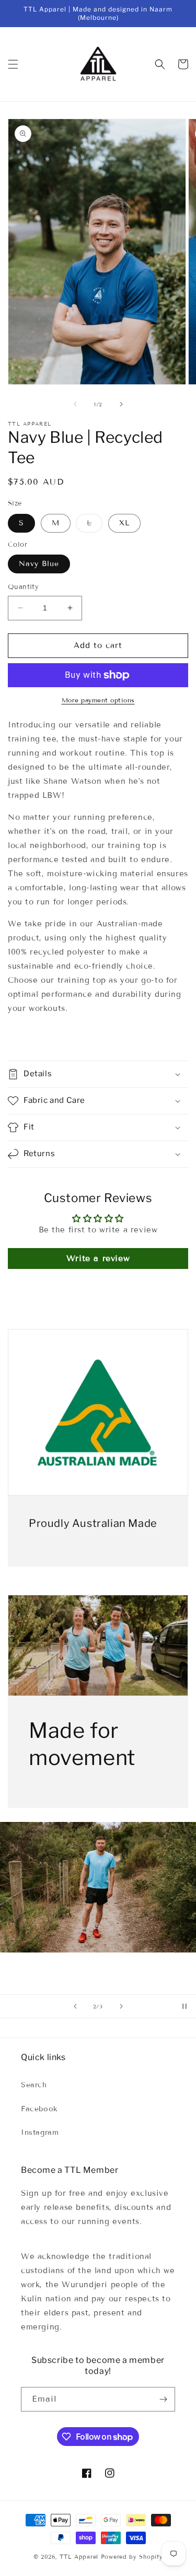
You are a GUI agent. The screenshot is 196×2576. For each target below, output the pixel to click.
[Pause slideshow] (185, 2006)
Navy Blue (39, 564)
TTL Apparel (79, 2557)
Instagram (40, 2132)
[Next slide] (121, 2006)
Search (34, 2085)
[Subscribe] (163, 2399)
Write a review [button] (98, 1258)
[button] (13, 64)
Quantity (23, 587)
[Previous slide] (75, 2006)
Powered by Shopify (132, 2557)
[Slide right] (121, 404)
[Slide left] (75, 404)
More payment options (98, 700)
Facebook (39, 2109)
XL (124, 523)
